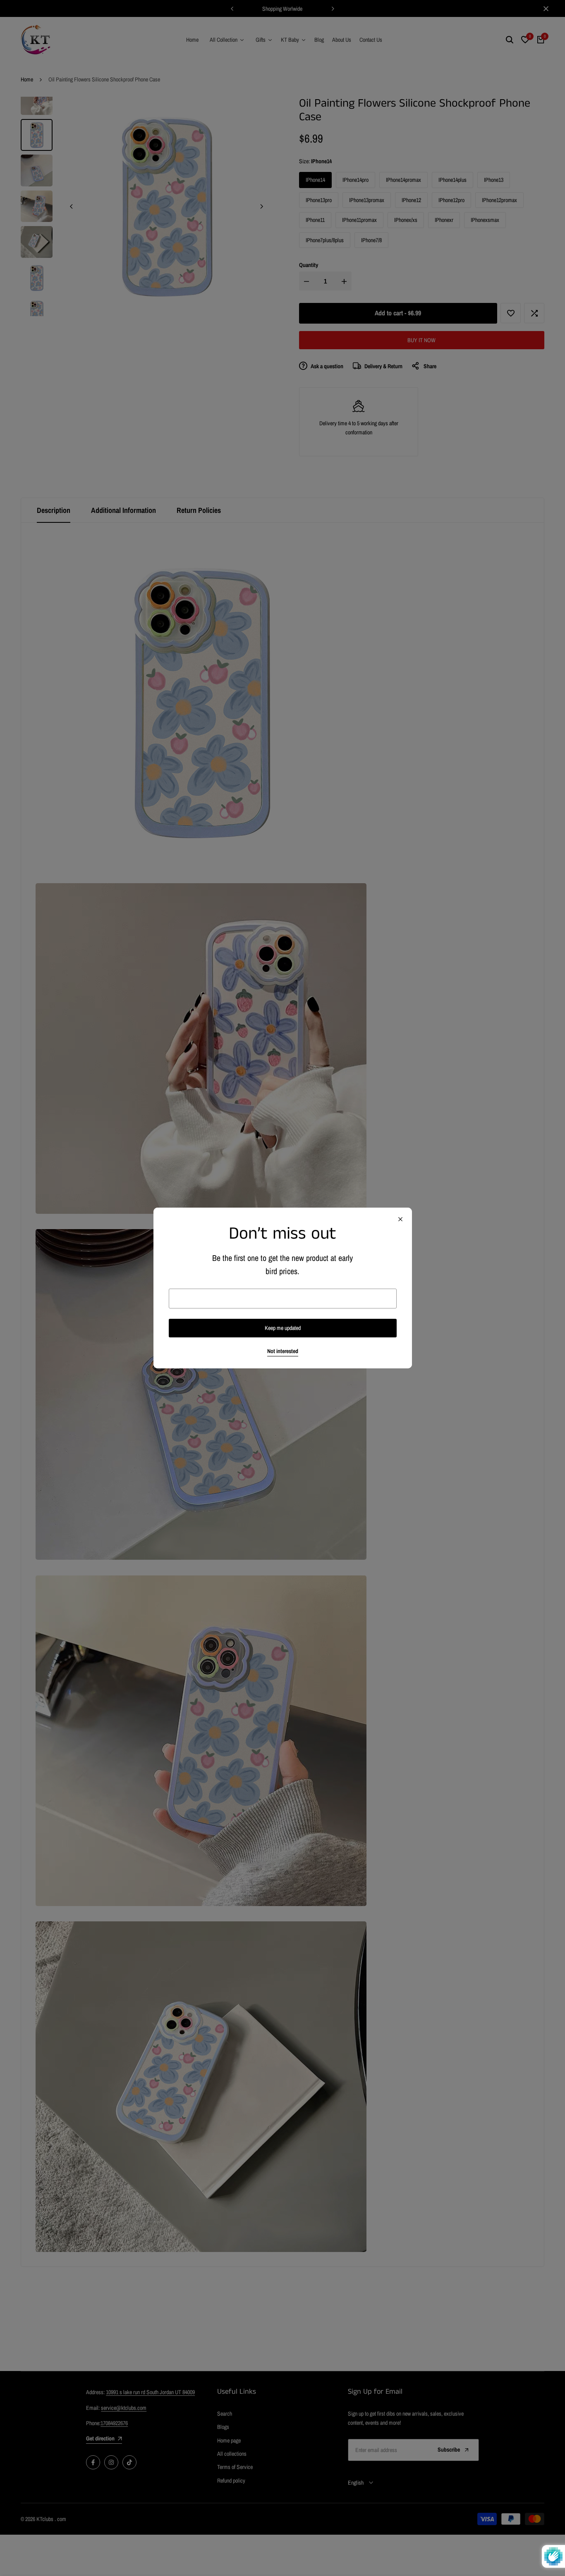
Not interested (283, 1351)
